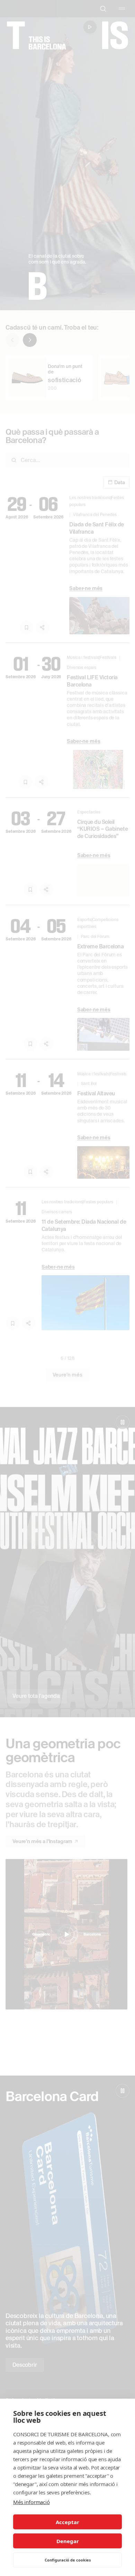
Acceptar (67, 2522)
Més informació (31, 2502)
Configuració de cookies (68, 2560)
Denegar (68, 2541)
